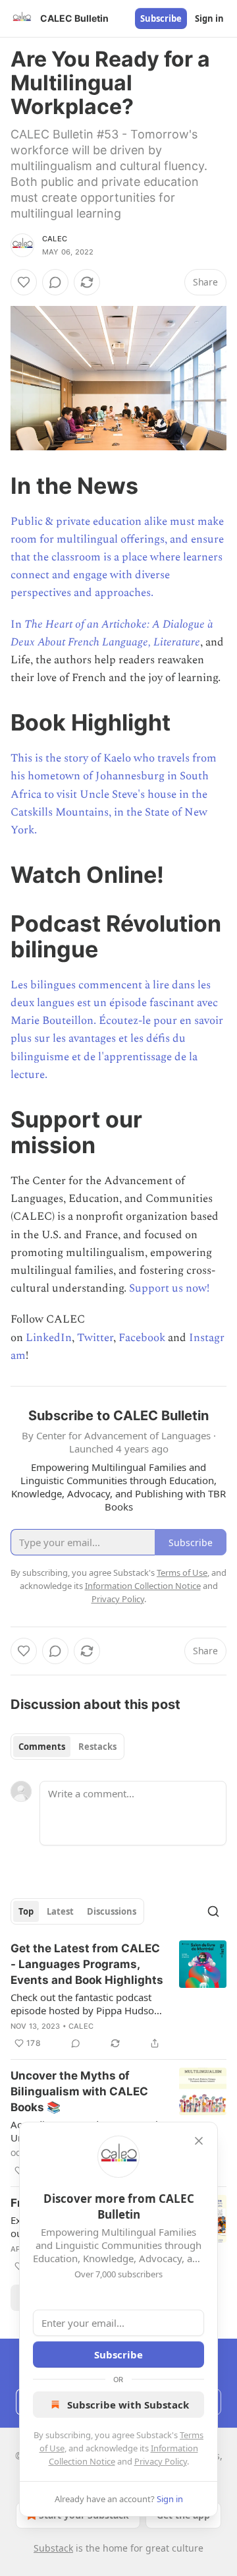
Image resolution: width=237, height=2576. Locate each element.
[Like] (24, 282)
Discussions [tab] (112, 1911)
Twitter (95, 1338)
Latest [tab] (60, 1911)
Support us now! (169, 1288)
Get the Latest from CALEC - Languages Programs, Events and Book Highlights (87, 1964)
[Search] (213, 1911)
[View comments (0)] (55, 282)
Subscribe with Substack (128, 2405)
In (17, 624)
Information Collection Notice (143, 1586)
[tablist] (67, 1747)
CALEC (55, 239)
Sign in (209, 18)
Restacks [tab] (97, 1747)
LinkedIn (49, 1338)
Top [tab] (26, 1911)
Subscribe (161, 18)
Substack (53, 2548)
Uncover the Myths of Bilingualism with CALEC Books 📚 (79, 2091)
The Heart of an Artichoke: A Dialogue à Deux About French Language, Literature (112, 633)
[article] (118, 1996)
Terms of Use (182, 1573)
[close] (199, 2141)
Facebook (142, 1338)
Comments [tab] (42, 1747)
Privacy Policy (161, 2461)
